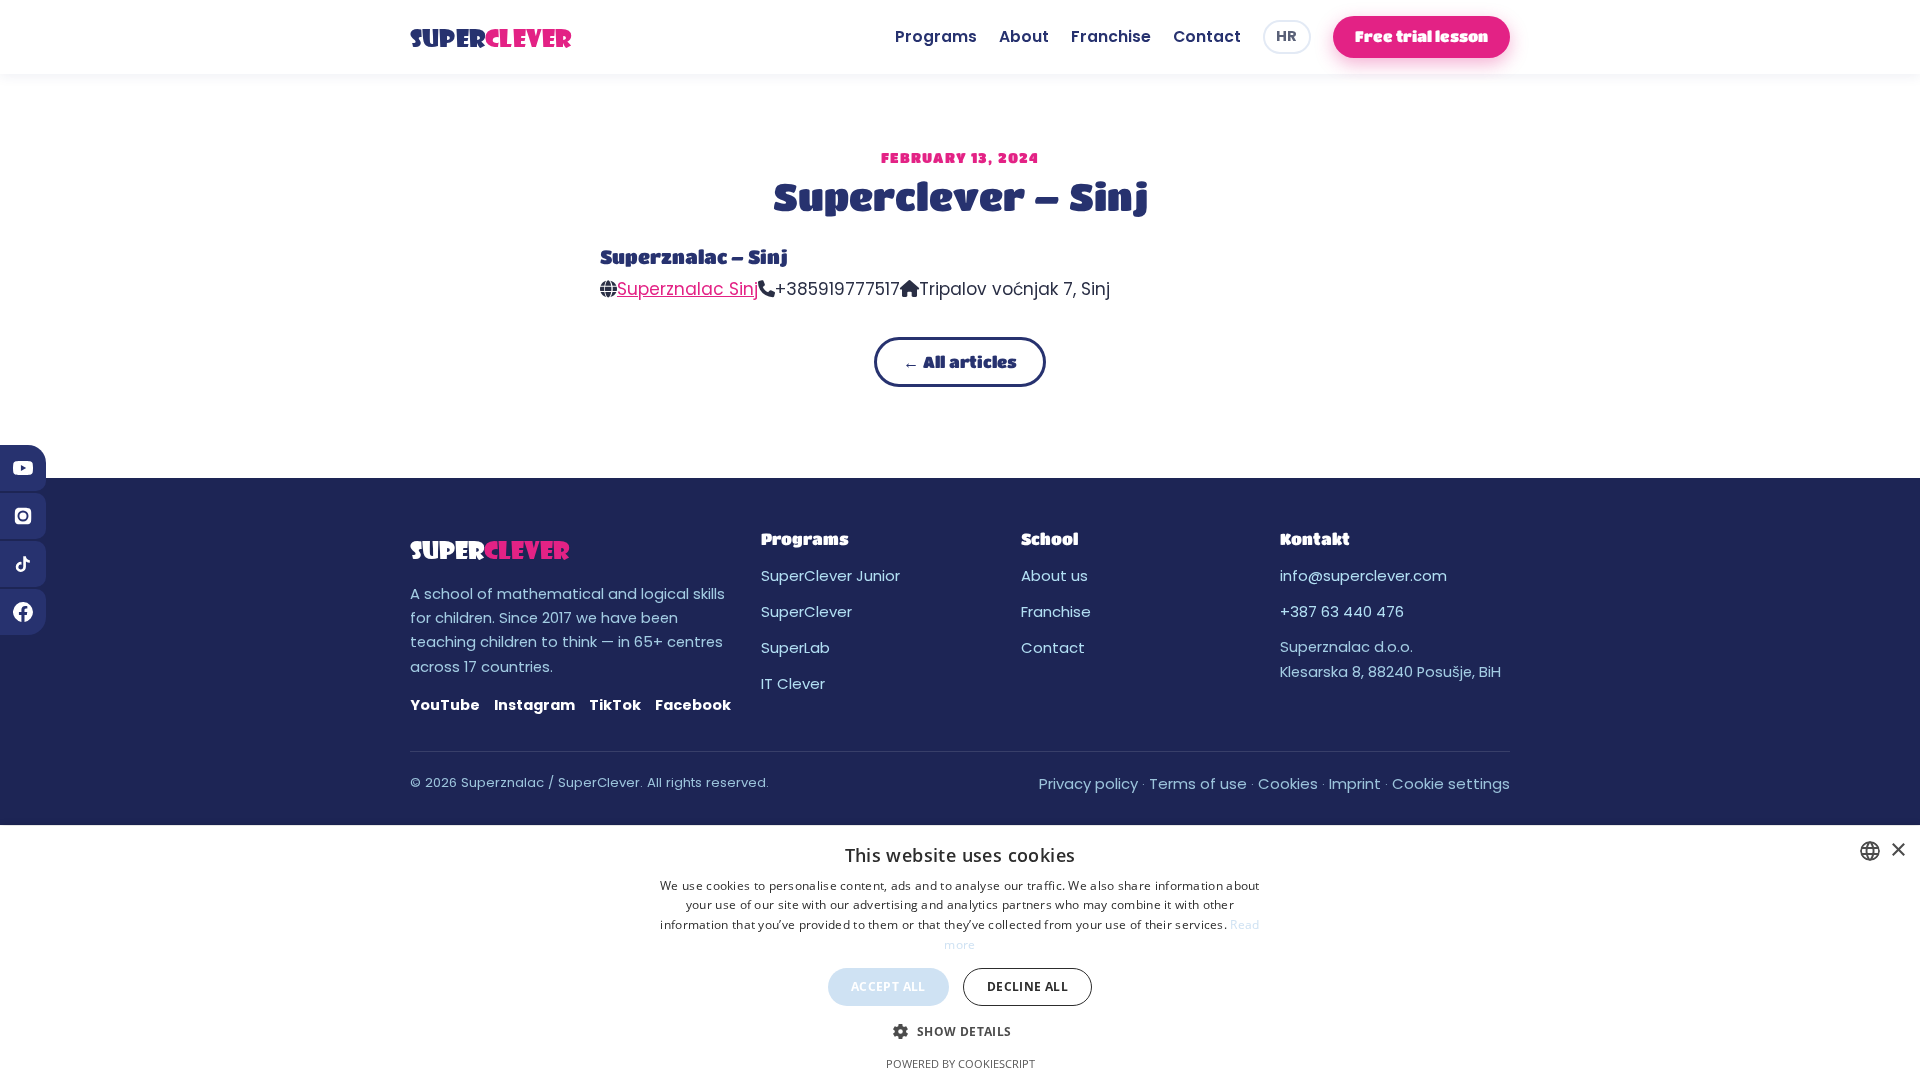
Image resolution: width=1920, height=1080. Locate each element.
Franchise (1111, 36)
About (1024, 36)
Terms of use (1198, 783)
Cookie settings (1451, 783)
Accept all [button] (888, 986)
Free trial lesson (1421, 36)
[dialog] (960, 953)
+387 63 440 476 (1342, 611)
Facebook (693, 705)
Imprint (1355, 783)
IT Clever (793, 683)
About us (1054, 575)
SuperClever (806, 611)
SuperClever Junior (830, 575)
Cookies (1288, 783)
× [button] (1897, 850)
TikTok (615, 705)
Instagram (534, 705)
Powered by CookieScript (960, 1063)
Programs (936, 36)
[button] (959, 1031)
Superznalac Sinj (687, 289)
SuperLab (795, 647)
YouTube (445, 705)
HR (1286, 36)
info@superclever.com (1363, 575)
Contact (1207, 36)
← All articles (960, 361)
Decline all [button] (1027, 986)
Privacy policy (1088, 783)
